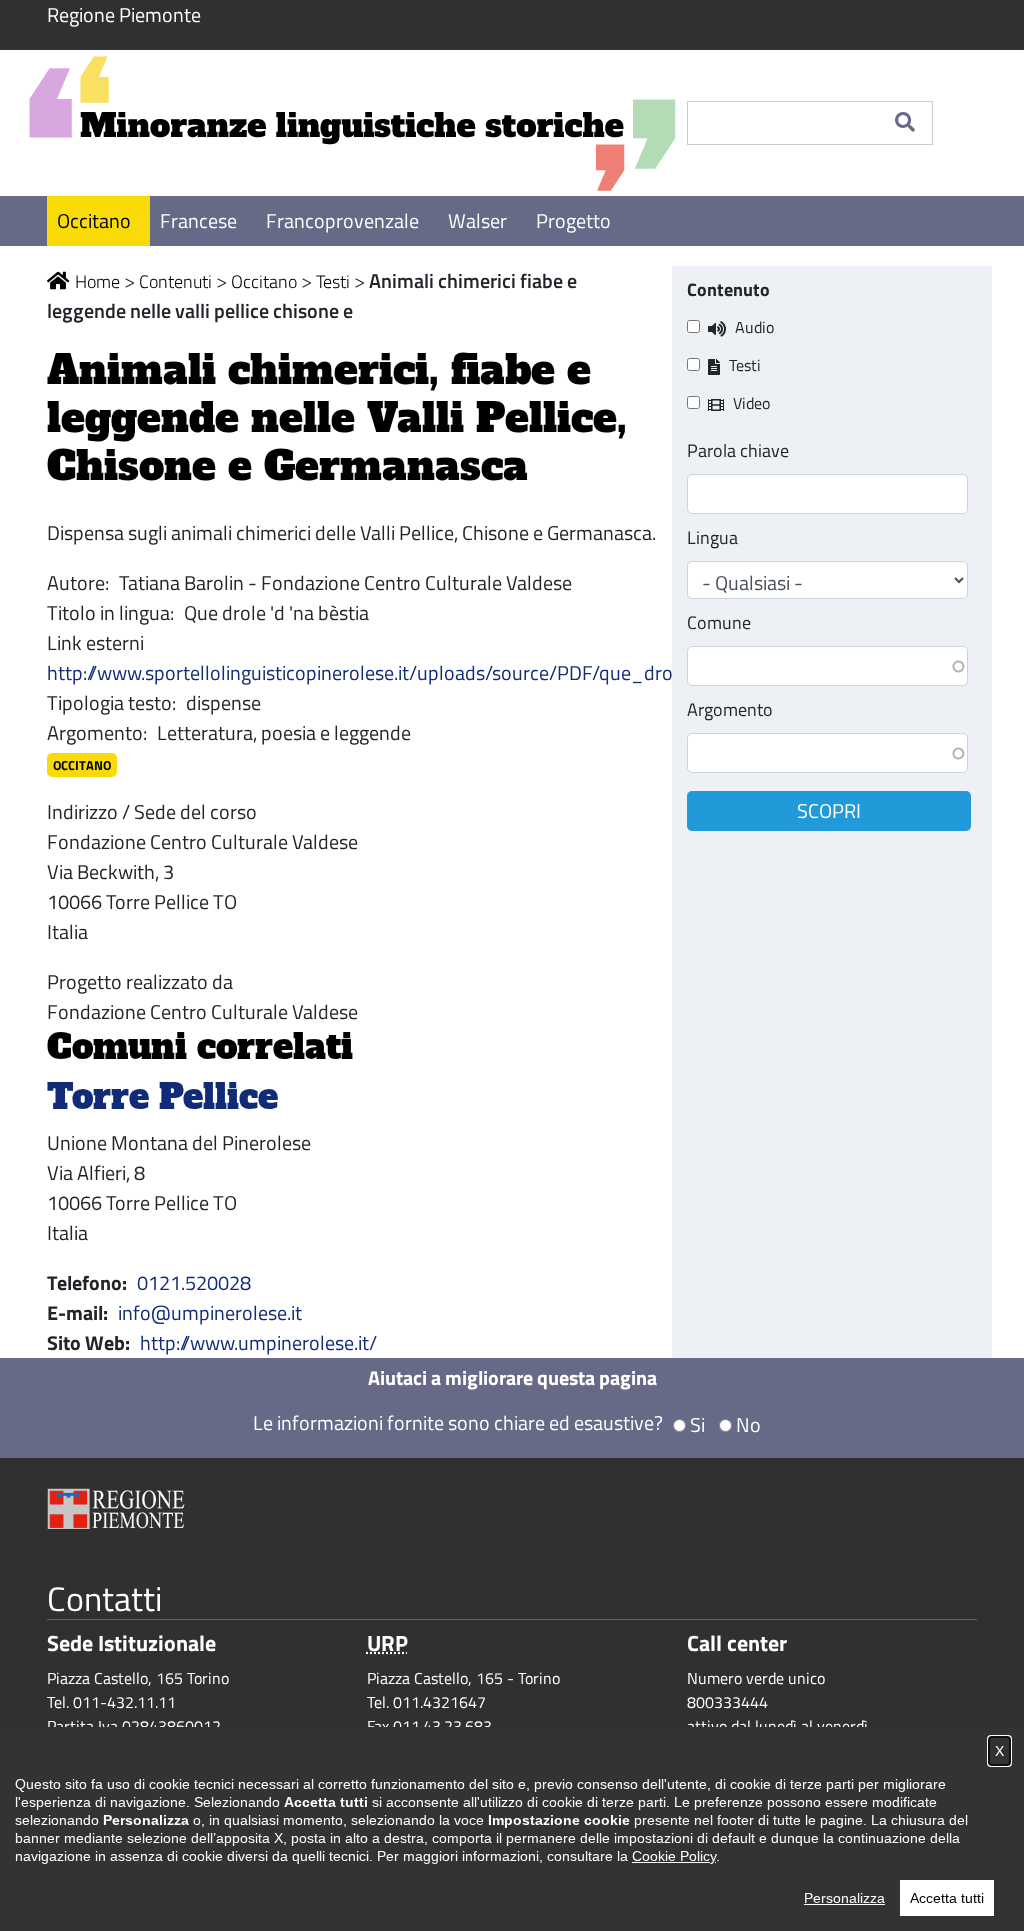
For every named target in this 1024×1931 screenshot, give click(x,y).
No (748, 1424)
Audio (754, 327)
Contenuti (175, 281)
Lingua (712, 537)
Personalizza (844, 1898)
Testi (333, 281)
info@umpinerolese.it (210, 1312)
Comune (719, 622)
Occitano (96, 220)
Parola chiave (738, 450)
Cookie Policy (674, 1856)
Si (697, 1424)
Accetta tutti (947, 1898)
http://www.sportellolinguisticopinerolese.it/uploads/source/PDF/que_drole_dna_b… (409, 672)
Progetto (573, 220)
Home (97, 281)
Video (751, 403)
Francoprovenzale (344, 220)
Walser (479, 220)
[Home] (352, 123)
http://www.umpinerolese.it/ (258, 1342)
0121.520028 (194, 1282)
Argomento (730, 709)
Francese (200, 220)
